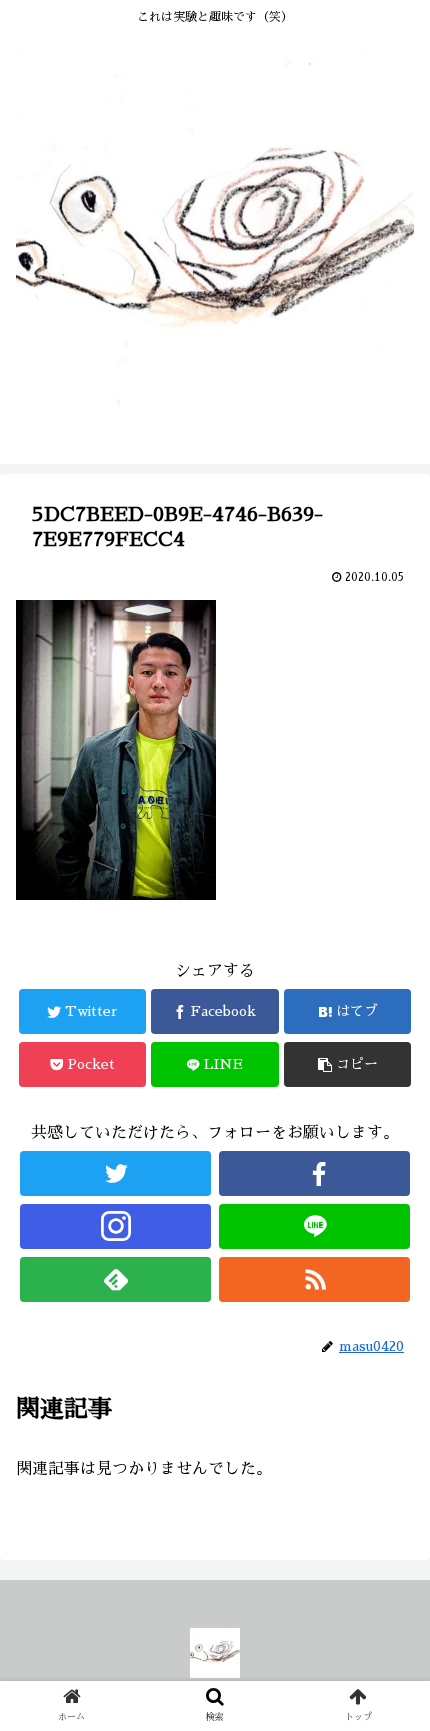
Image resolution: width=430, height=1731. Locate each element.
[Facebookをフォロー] (314, 1173)
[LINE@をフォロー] (314, 1226)
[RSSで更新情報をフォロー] (314, 1279)
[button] (388, 1613)
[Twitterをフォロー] (115, 1173)
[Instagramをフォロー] (115, 1226)
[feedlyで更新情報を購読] (115, 1279)
